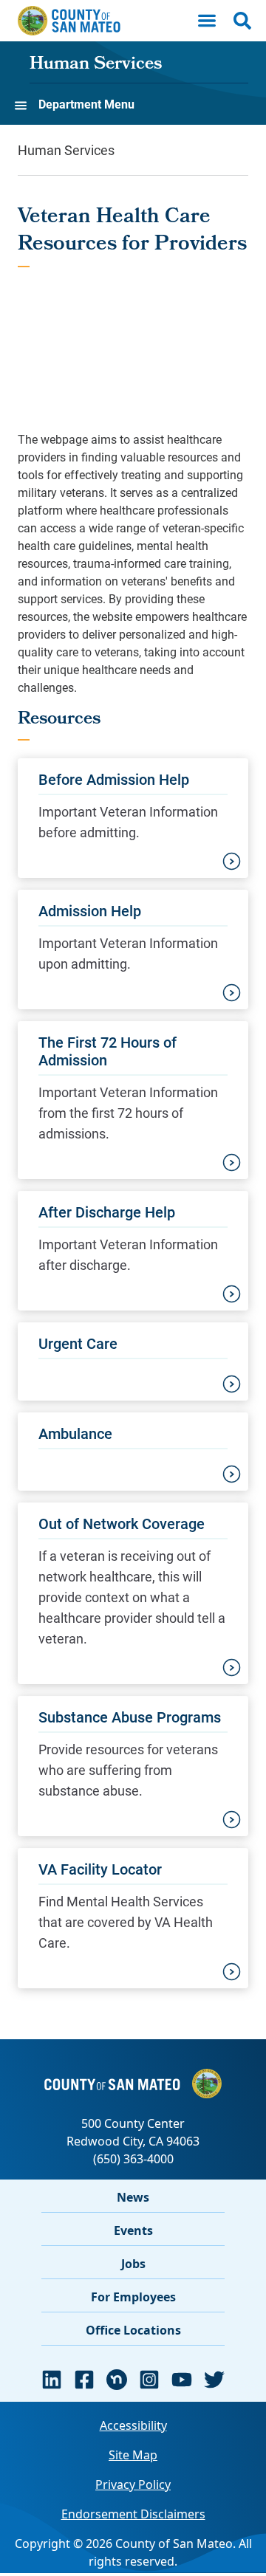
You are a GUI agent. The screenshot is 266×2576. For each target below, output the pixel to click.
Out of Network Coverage (122, 1523)
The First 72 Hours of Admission (108, 1051)
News (133, 2197)
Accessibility (133, 2425)
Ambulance (75, 1433)
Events (133, 2230)
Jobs (133, 2264)
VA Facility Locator (100, 1869)
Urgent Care (78, 1343)
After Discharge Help (107, 1212)
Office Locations (133, 2330)
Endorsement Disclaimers (133, 2514)
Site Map (133, 2455)
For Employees (133, 2297)
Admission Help (90, 910)
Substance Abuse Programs (130, 1717)
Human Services (96, 65)
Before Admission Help (114, 779)
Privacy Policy (133, 2484)
